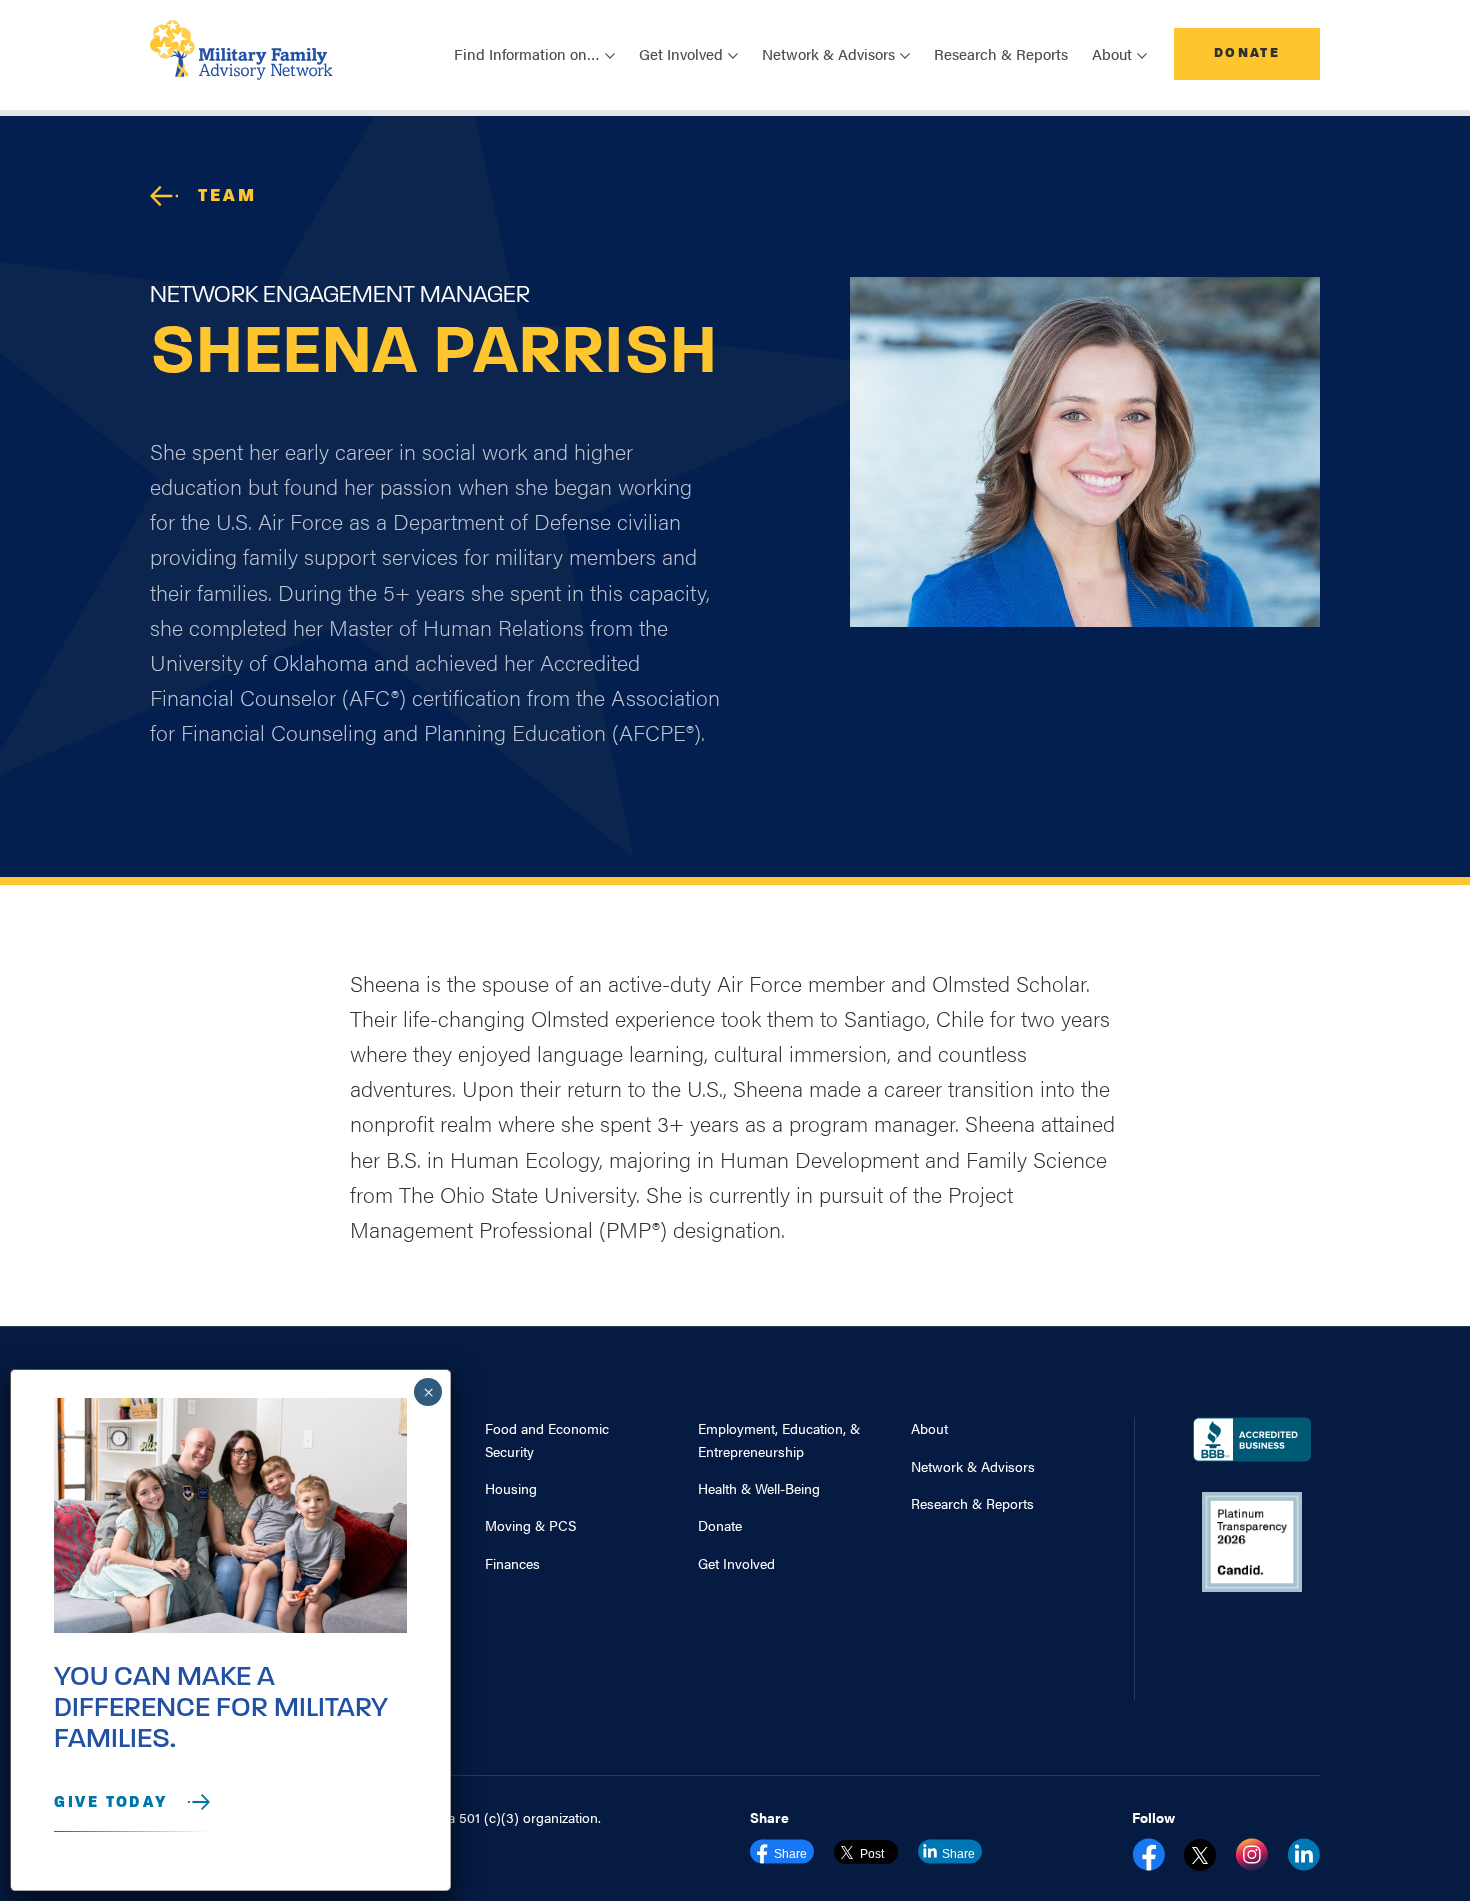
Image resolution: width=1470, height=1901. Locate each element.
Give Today (111, 1803)
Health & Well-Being (759, 1488)
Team (227, 197)
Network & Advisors (973, 1466)
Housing (511, 1488)
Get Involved (736, 1563)
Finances (512, 1563)
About (929, 1428)
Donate (1247, 53)
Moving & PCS (530, 1525)
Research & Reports (1001, 53)
